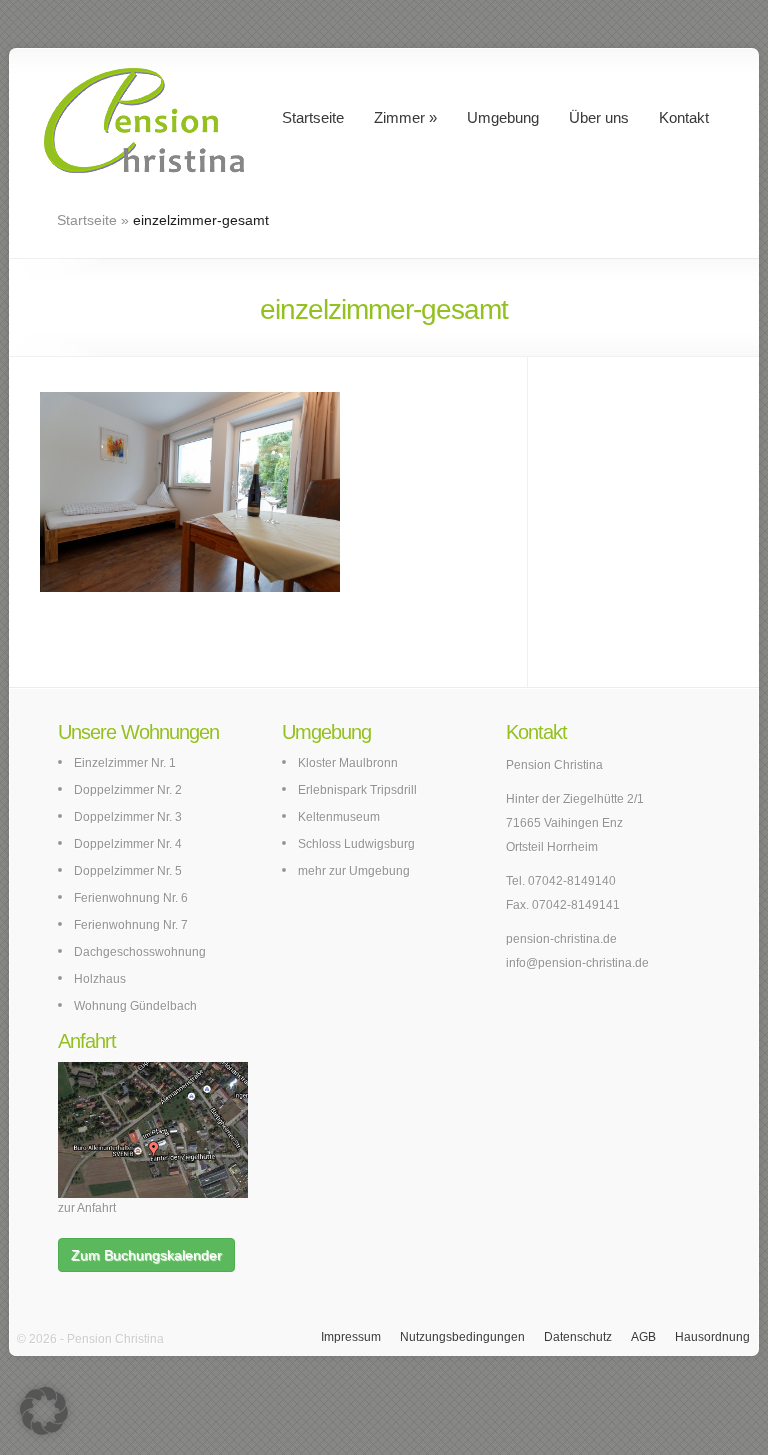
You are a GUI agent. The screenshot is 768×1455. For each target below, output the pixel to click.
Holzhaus (100, 979)
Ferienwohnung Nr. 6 (131, 898)
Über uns (599, 117)
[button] (44, 1411)
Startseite (313, 117)
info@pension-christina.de (577, 963)
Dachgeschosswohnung (140, 952)
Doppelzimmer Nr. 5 (128, 871)
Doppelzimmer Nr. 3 (128, 817)
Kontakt (684, 117)
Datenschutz (578, 1337)
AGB (643, 1337)
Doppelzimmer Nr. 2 (128, 790)
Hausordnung (712, 1337)
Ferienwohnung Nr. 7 (131, 925)
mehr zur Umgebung (354, 871)
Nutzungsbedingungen (462, 1337)
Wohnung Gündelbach (135, 1006)
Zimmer (399, 117)
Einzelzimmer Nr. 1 (125, 763)
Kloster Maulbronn (348, 763)
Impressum (351, 1337)
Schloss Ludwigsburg (356, 844)
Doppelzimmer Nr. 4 (128, 844)
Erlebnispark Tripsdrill (357, 790)
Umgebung (503, 117)
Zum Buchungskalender (146, 1255)
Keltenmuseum (339, 817)
